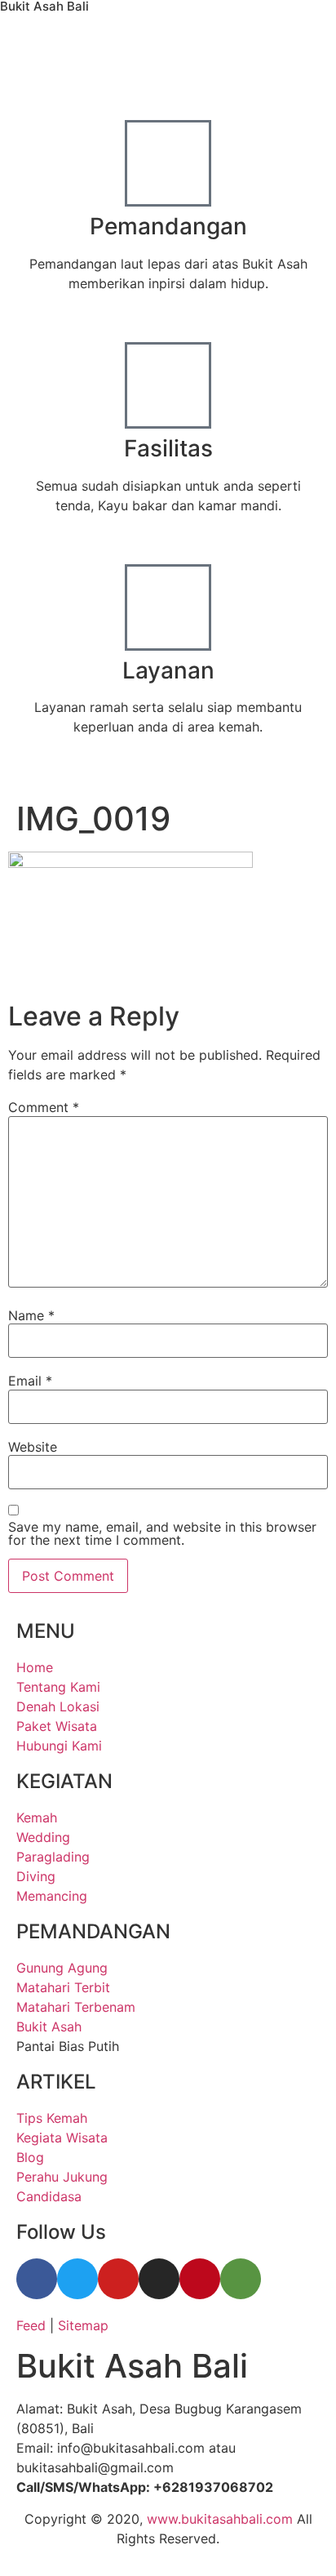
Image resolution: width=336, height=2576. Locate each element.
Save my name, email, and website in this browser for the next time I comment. (162, 1533)
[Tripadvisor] (241, 2279)
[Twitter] (77, 2279)
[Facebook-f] (37, 2279)
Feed (31, 2325)
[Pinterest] (200, 2279)
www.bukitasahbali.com (220, 2519)
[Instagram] (159, 2279)
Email (30, 1381)
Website (33, 1447)
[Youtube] (118, 2279)
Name (31, 1315)
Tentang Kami (144, 771)
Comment (44, 1107)
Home (63, 771)
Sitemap (83, 2325)
